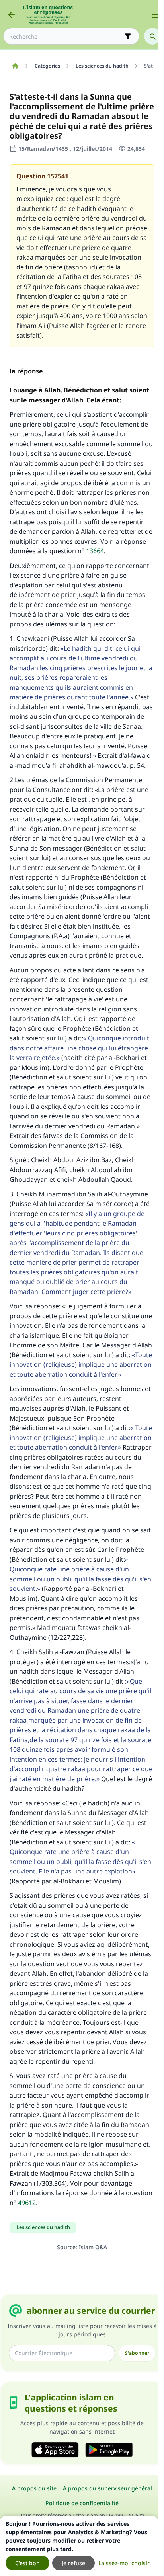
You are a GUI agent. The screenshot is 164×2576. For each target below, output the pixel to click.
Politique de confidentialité (82, 2503)
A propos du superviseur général (107, 2488)
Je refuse (73, 2563)
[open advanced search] (128, 36)
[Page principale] (15, 66)
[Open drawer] (155, 15)
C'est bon (27, 2563)
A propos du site (34, 2488)
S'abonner (137, 2353)
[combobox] (66, 36)
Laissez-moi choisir (124, 2563)
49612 (27, 2203)
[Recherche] (152, 36)
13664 (95, 551)
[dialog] (79, 2546)
